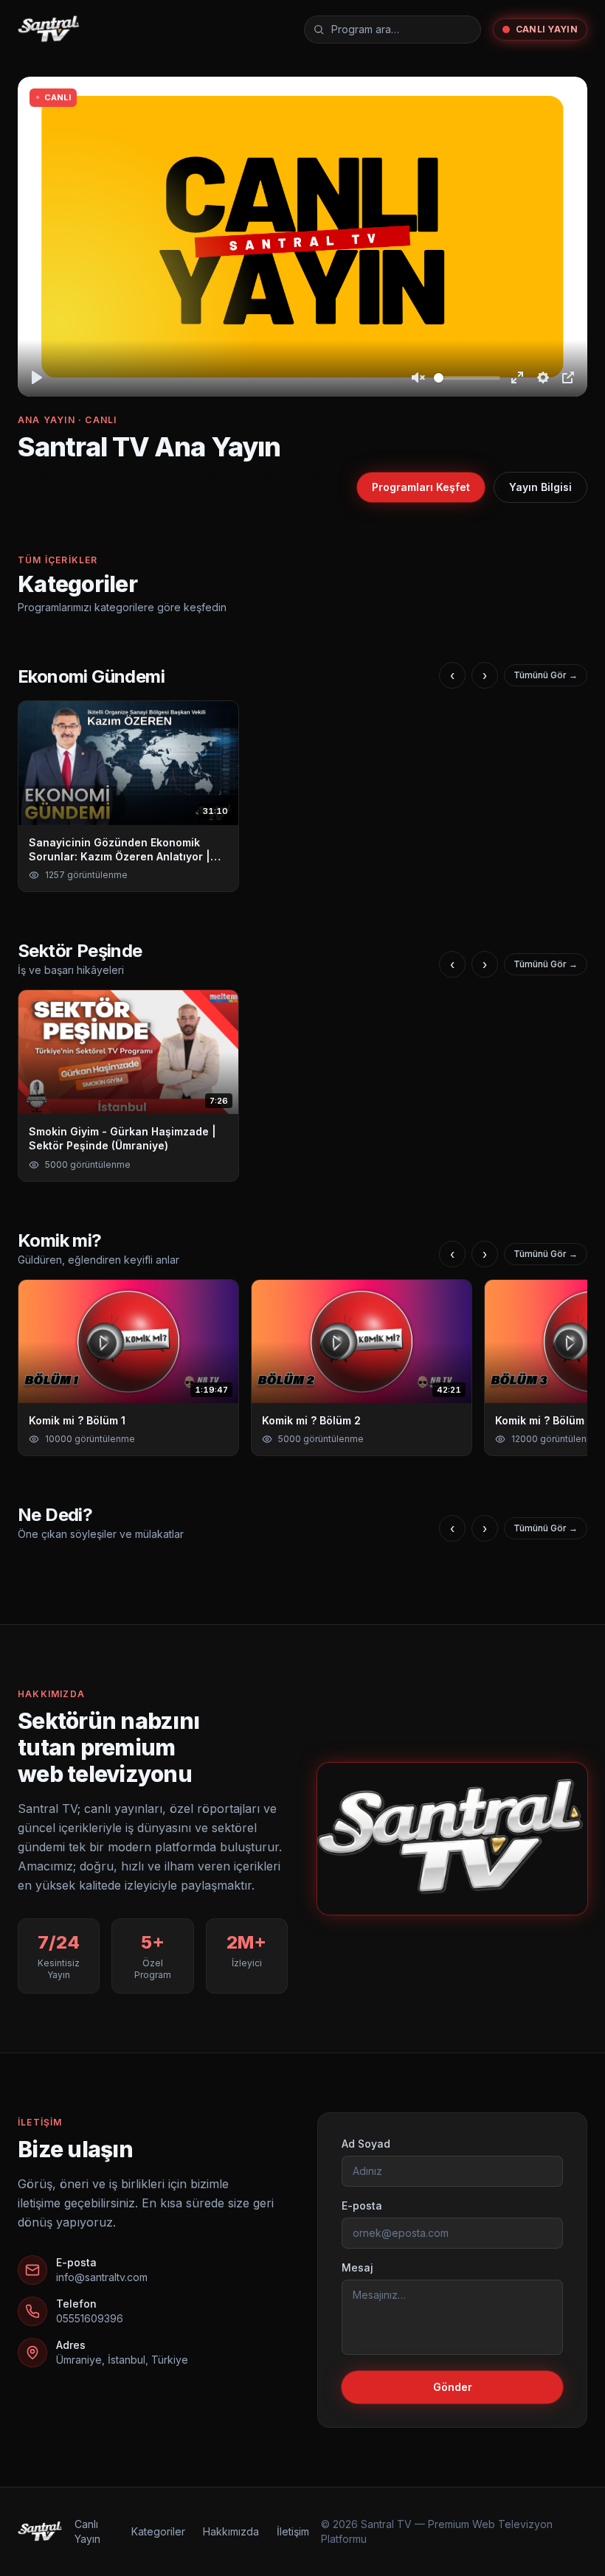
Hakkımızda (231, 2531)
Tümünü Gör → (546, 675)
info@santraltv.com (102, 2277)
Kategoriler (158, 2531)
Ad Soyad (366, 2144)
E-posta (362, 2206)
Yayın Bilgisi (540, 487)
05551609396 (90, 2318)
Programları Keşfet (421, 487)
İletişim (293, 2531)
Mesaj (357, 2267)
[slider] (467, 378)
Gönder (453, 2387)
